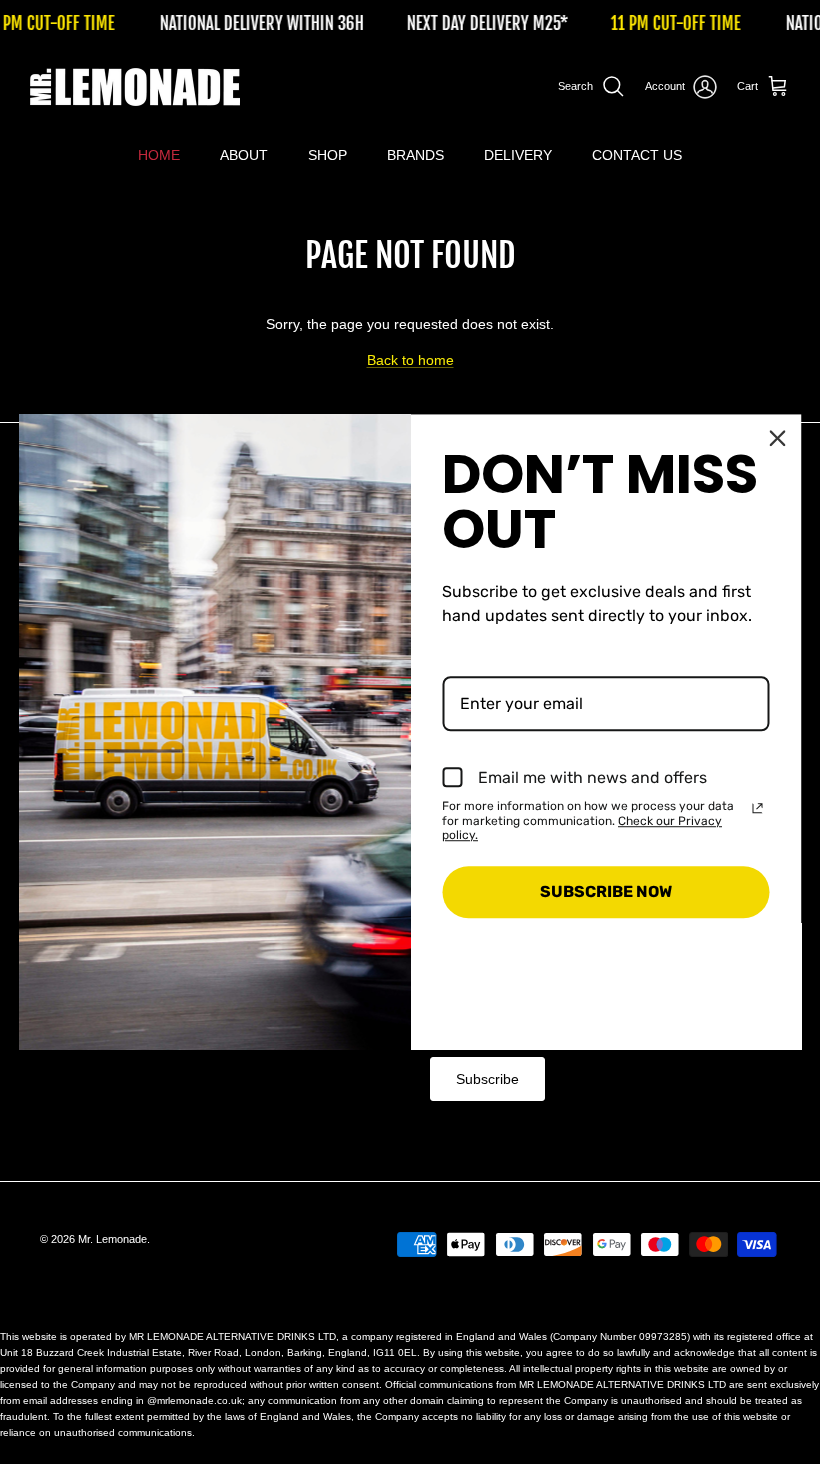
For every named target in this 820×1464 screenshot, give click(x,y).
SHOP (327, 155)
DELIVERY (518, 155)
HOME (159, 155)
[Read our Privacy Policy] (758, 808)
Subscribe (487, 1079)
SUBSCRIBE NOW (606, 892)
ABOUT (244, 155)
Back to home (410, 360)
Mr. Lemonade (112, 1239)
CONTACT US (637, 155)
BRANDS (415, 155)
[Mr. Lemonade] (135, 87)
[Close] (778, 438)
